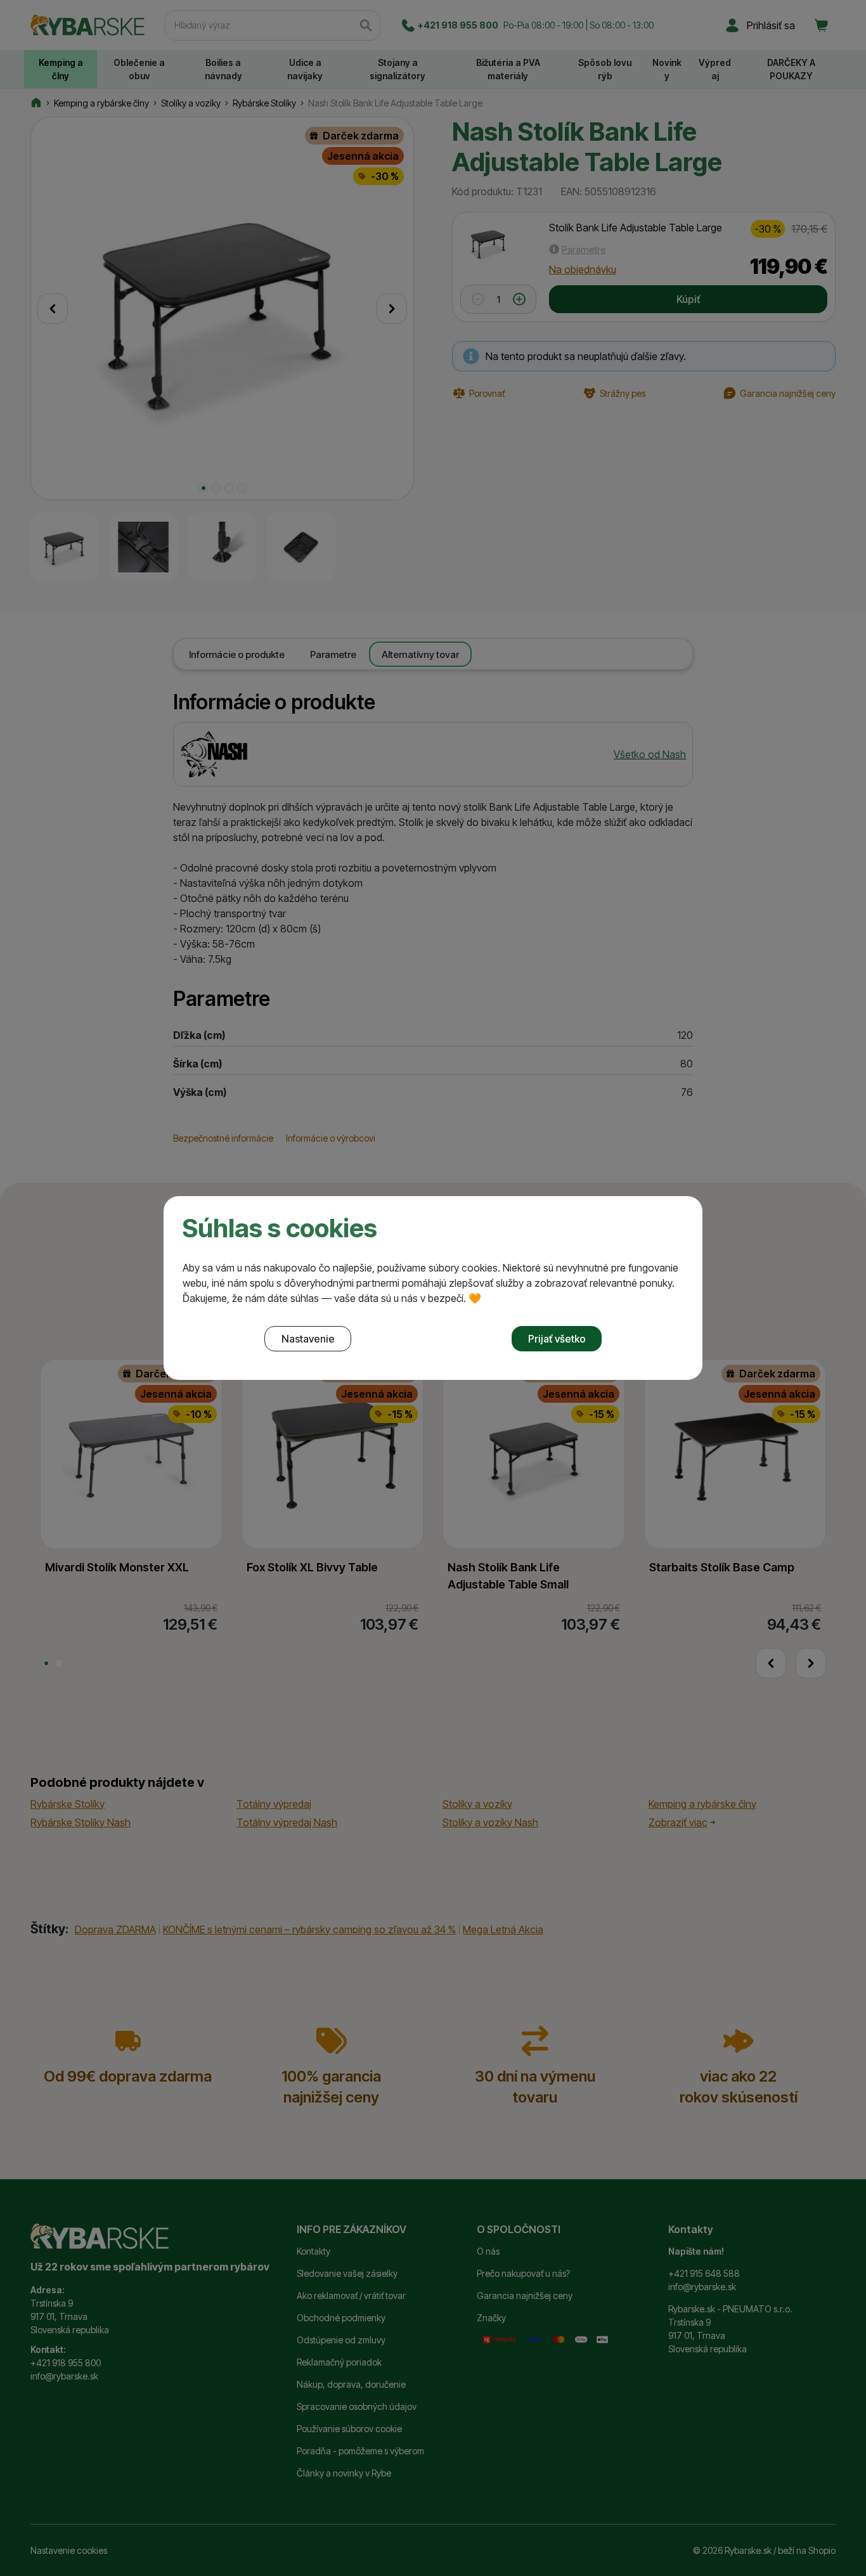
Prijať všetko (557, 1339)
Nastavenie (308, 1339)
